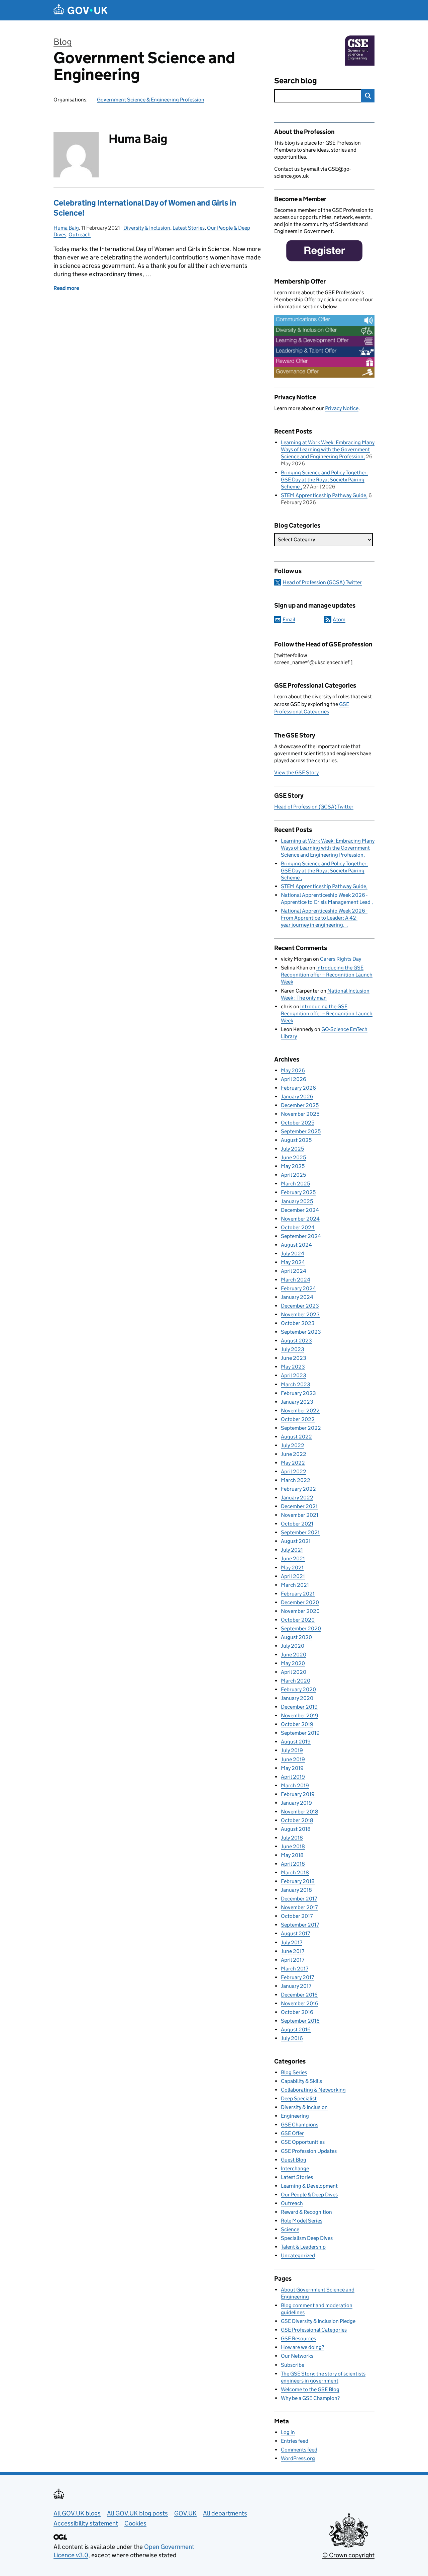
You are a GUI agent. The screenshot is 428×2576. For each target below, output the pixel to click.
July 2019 (292, 1750)
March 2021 (295, 1585)
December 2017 (299, 1899)
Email (289, 619)
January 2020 (297, 1698)
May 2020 (293, 1663)
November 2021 (300, 1515)
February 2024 (298, 1288)
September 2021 (300, 1532)
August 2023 (296, 1341)
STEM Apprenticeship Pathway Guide (324, 495)
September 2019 (300, 1733)
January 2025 (297, 1201)
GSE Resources (298, 2338)
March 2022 (296, 1480)
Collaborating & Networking (313, 2090)
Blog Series (294, 2072)
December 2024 (300, 1210)
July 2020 (293, 1646)
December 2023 (300, 1306)
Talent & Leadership (303, 2247)
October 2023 (298, 1323)
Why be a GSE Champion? (310, 2398)
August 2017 (295, 1933)
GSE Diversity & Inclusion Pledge (318, 2321)
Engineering (295, 2116)
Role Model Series (302, 2221)
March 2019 (295, 1785)
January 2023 (297, 1402)
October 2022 (298, 1419)
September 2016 (300, 2021)
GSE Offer (292, 2133)
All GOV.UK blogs (77, 2513)
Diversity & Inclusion (147, 228)
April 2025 (293, 1175)
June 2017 (293, 1951)
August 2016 (296, 2029)
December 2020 (300, 1602)
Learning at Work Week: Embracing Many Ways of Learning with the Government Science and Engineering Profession (328, 449)
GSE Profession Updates (309, 2151)
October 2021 (297, 1524)
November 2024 (300, 1219)
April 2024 (294, 1271)
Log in (288, 2432)
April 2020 (294, 1672)
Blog (63, 42)
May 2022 (293, 1463)
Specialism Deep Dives (307, 2238)
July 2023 (293, 1349)
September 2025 (301, 1131)
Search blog (296, 81)
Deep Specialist (299, 2098)
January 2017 (296, 1986)
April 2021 (293, 1576)
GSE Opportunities (303, 2142)
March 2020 (296, 1681)
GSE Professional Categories (314, 2330)
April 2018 (293, 1864)
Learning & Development (309, 2186)
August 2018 (296, 1829)
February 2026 (298, 1088)
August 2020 (296, 1637)
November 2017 (299, 1907)
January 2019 (296, 1803)
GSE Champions (300, 2125)
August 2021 (296, 1541)
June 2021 (293, 1558)
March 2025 (295, 1184)
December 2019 (299, 1707)
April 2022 (294, 1471)
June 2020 (294, 1655)
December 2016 (299, 1995)
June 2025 (293, 1157)
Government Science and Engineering (144, 66)
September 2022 (301, 1428)
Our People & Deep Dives (309, 2195)
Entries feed (295, 2441)
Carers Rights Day (341, 959)
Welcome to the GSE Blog (310, 2389)
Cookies (135, 2523)
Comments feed (299, 2450)
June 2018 (293, 1846)
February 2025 (298, 1192)
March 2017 (295, 1969)
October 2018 (297, 1820)
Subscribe (293, 2365)
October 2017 (297, 1916)
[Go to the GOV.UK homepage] (81, 10)
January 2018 (296, 1890)
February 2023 (298, 1393)
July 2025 (292, 1149)
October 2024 (298, 1227)
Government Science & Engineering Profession (151, 100)
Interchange (295, 2168)
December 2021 (299, 1506)
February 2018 (298, 1881)
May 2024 (293, 1262)
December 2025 (300, 1105)
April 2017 (293, 1960)
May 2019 (292, 1768)
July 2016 (292, 2038)
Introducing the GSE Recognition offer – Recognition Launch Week (327, 975)
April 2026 (294, 1079)
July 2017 (292, 1942)
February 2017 (297, 1977)
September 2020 (301, 1628)
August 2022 (296, 1437)
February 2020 (298, 1689)
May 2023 (293, 1367)
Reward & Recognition (306, 2212)
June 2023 (294, 1358)
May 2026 (293, 1070)
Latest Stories (189, 228)
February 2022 (298, 1489)
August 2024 (296, 1245)
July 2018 (292, 1838)
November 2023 (300, 1314)
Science (290, 2229)
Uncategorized (298, 2255)
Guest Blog (294, 2160)
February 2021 (298, 1594)
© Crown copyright (348, 2555)
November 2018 (300, 1812)
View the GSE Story (296, 772)
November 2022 (300, 1411)
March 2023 (296, 1384)
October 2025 (298, 1123)
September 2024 (301, 1236)
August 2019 (296, 1742)
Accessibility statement (86, 2523)
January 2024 (297, 1297)
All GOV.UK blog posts (137, 2513)
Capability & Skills (301, 2081)
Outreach (80, 235)
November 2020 (300, 1611)
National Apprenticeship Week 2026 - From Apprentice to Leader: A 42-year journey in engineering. (324, 918)
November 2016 (300, 2003)
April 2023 (294, 1375)
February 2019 (298, 1794)
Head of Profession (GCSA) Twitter (322, 582)
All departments (225, 2513)
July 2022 (293, 1445)
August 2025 (296, 1140)
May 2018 (292, 1855)
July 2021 (292, 1550)
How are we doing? (302, 2347)
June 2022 (294, 1454)
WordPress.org (298, 2458)
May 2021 (292, 1568)
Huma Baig (66, 228)
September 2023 (301, 1332)
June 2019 (293, 1759)
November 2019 (300, 1715)
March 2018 (295, 1872)
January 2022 (297, 1498)
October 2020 (298, 1620)
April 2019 (293, 1777)
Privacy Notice (342, 408)
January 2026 (297, 1097)
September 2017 (300, 1925)
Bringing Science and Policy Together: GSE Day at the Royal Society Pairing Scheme (324, 480)
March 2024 (296, 1280)
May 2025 (293, 1166)
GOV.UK (185, 2513)
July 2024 (293, 1254)
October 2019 (297, 1724)
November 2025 (300, 1114)
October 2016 (297, 2012)
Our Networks (297, 2356)
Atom (339, 619)
